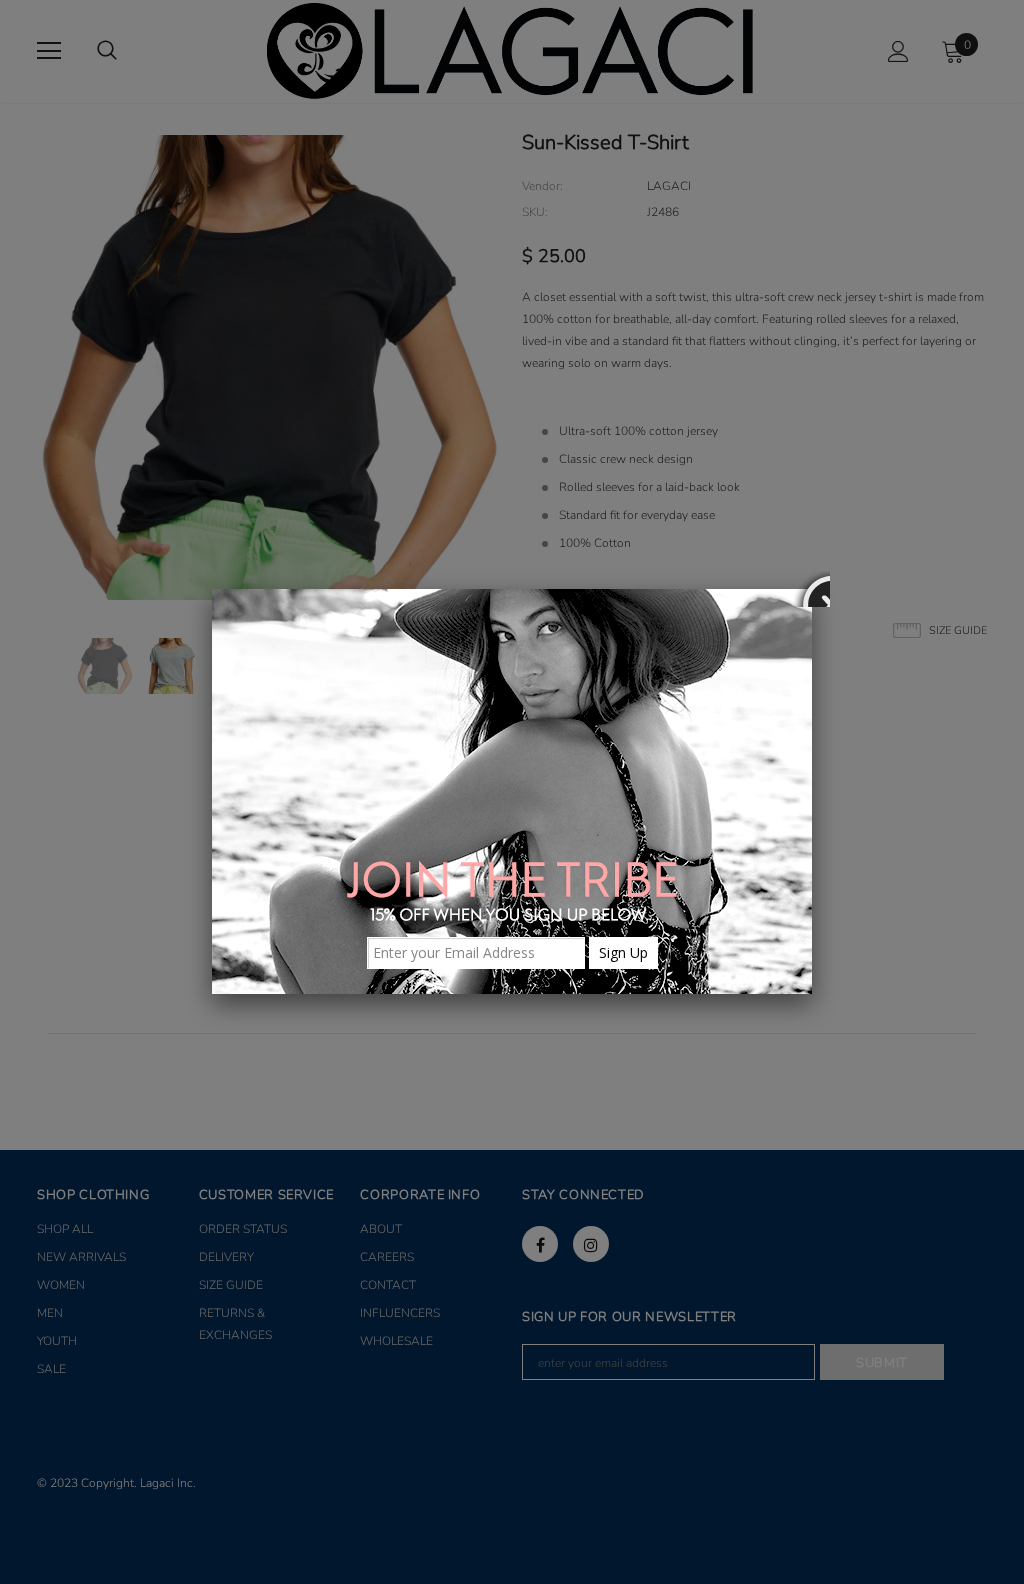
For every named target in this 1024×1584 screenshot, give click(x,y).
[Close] (812, 589)
